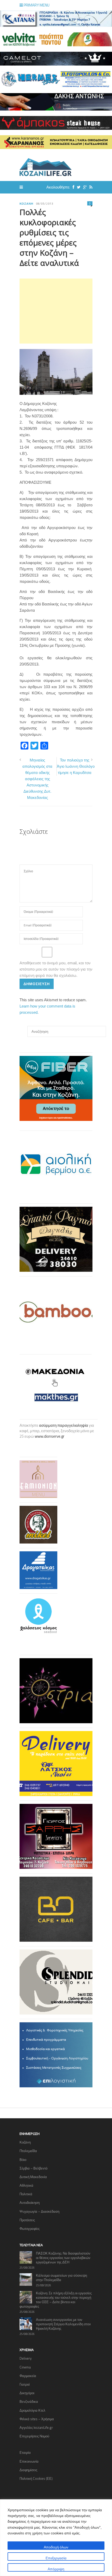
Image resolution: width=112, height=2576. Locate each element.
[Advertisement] (56, 311)
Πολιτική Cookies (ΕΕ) (36, 2478)
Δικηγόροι (27, 2393)
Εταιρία (25, 2452)
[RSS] (90, 187)
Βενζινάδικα (29, 2401)
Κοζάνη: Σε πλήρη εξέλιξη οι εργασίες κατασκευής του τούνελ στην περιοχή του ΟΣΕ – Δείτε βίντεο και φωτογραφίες (56, 2300)
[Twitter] (77, 187)
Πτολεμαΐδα (28, 2151)
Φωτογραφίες (30, 2229)
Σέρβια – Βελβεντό (33, 2168)
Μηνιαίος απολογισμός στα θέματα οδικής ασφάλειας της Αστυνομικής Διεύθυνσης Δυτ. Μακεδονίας (37, 779)
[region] (56, 2538)
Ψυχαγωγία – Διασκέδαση (39, 2211)
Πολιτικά (26, 2194)
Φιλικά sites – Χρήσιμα (37, 2419)
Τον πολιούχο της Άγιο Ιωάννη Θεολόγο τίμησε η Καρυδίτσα (76, 766)
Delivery (26, 2358)
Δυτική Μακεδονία (33, 2177)
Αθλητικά (26, 2185)
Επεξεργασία (56, 2558)
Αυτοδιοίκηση (30, 2203)
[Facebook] (72, 187)
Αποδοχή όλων (56, 2547)
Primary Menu (36, 5)
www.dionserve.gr (49, 1436)
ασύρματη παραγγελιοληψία (64, 1425)
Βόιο (23, 2160)
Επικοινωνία (29, 2461)
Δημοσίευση (37, 984)
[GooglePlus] (84, 187)
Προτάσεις (27, 2220)
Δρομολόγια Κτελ (32, 2410)
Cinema (25, 2367)
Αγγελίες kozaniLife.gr (36, 2427)
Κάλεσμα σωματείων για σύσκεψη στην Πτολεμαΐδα (61, 2278)
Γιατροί (25, 2384)
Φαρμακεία (28, 2376)
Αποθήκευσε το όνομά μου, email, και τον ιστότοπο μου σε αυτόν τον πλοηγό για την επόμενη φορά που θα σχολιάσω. (56, 969)
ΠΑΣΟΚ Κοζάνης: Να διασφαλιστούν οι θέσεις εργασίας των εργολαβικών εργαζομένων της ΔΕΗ (63, 2258)
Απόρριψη (56, 2569)
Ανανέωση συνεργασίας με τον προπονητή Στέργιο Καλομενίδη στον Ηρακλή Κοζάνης (63, 2324)
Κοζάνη (26, 204)
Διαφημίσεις (28, 2470)
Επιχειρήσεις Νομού (34, 2436)
